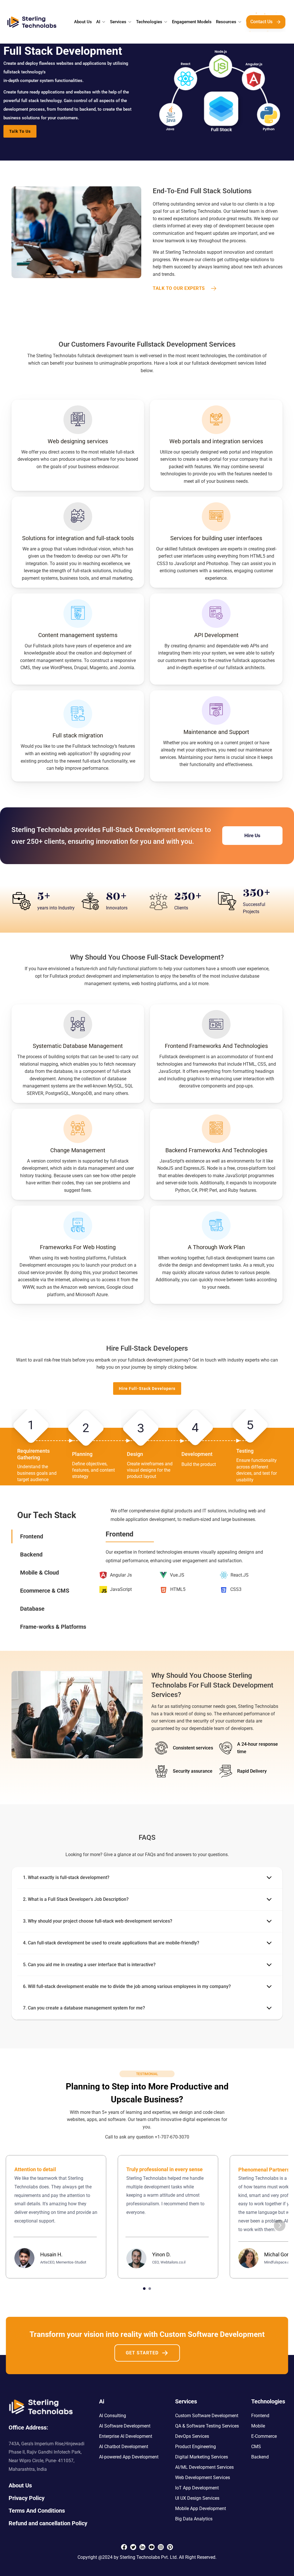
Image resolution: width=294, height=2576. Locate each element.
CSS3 (236, 1589)
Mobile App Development (201, 2508)
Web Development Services (203, 2478)
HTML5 (178, 1589)
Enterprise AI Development (126, 2436)
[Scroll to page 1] (144, 2289)
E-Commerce (264, 2436)
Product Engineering (196, 2447)
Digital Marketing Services (202, 2457)
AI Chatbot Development (124, 2447)
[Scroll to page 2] (150, 2289)
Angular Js (121, 1575)
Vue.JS (177, 1575)
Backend (260, 2457)
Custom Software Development (207, 2416)
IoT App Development (197, 2488)
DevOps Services (192, 2436)
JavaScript (121, 1589)
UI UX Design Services (197, 2498)
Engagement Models (192, 22)
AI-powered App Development (129, 2457)
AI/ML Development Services (204, 2467)
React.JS (240, 1575)
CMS (256, 2447)
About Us (83, 22)
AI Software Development (125, 2426)
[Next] (280, 2225)
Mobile (258, 2426)
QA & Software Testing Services (207, 2426)
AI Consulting (113, 2416)
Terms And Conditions (37, 2511)
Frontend (260, 2416)
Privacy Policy (27, 2498)
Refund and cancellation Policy (48, 2523)
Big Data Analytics (194, 2519)
